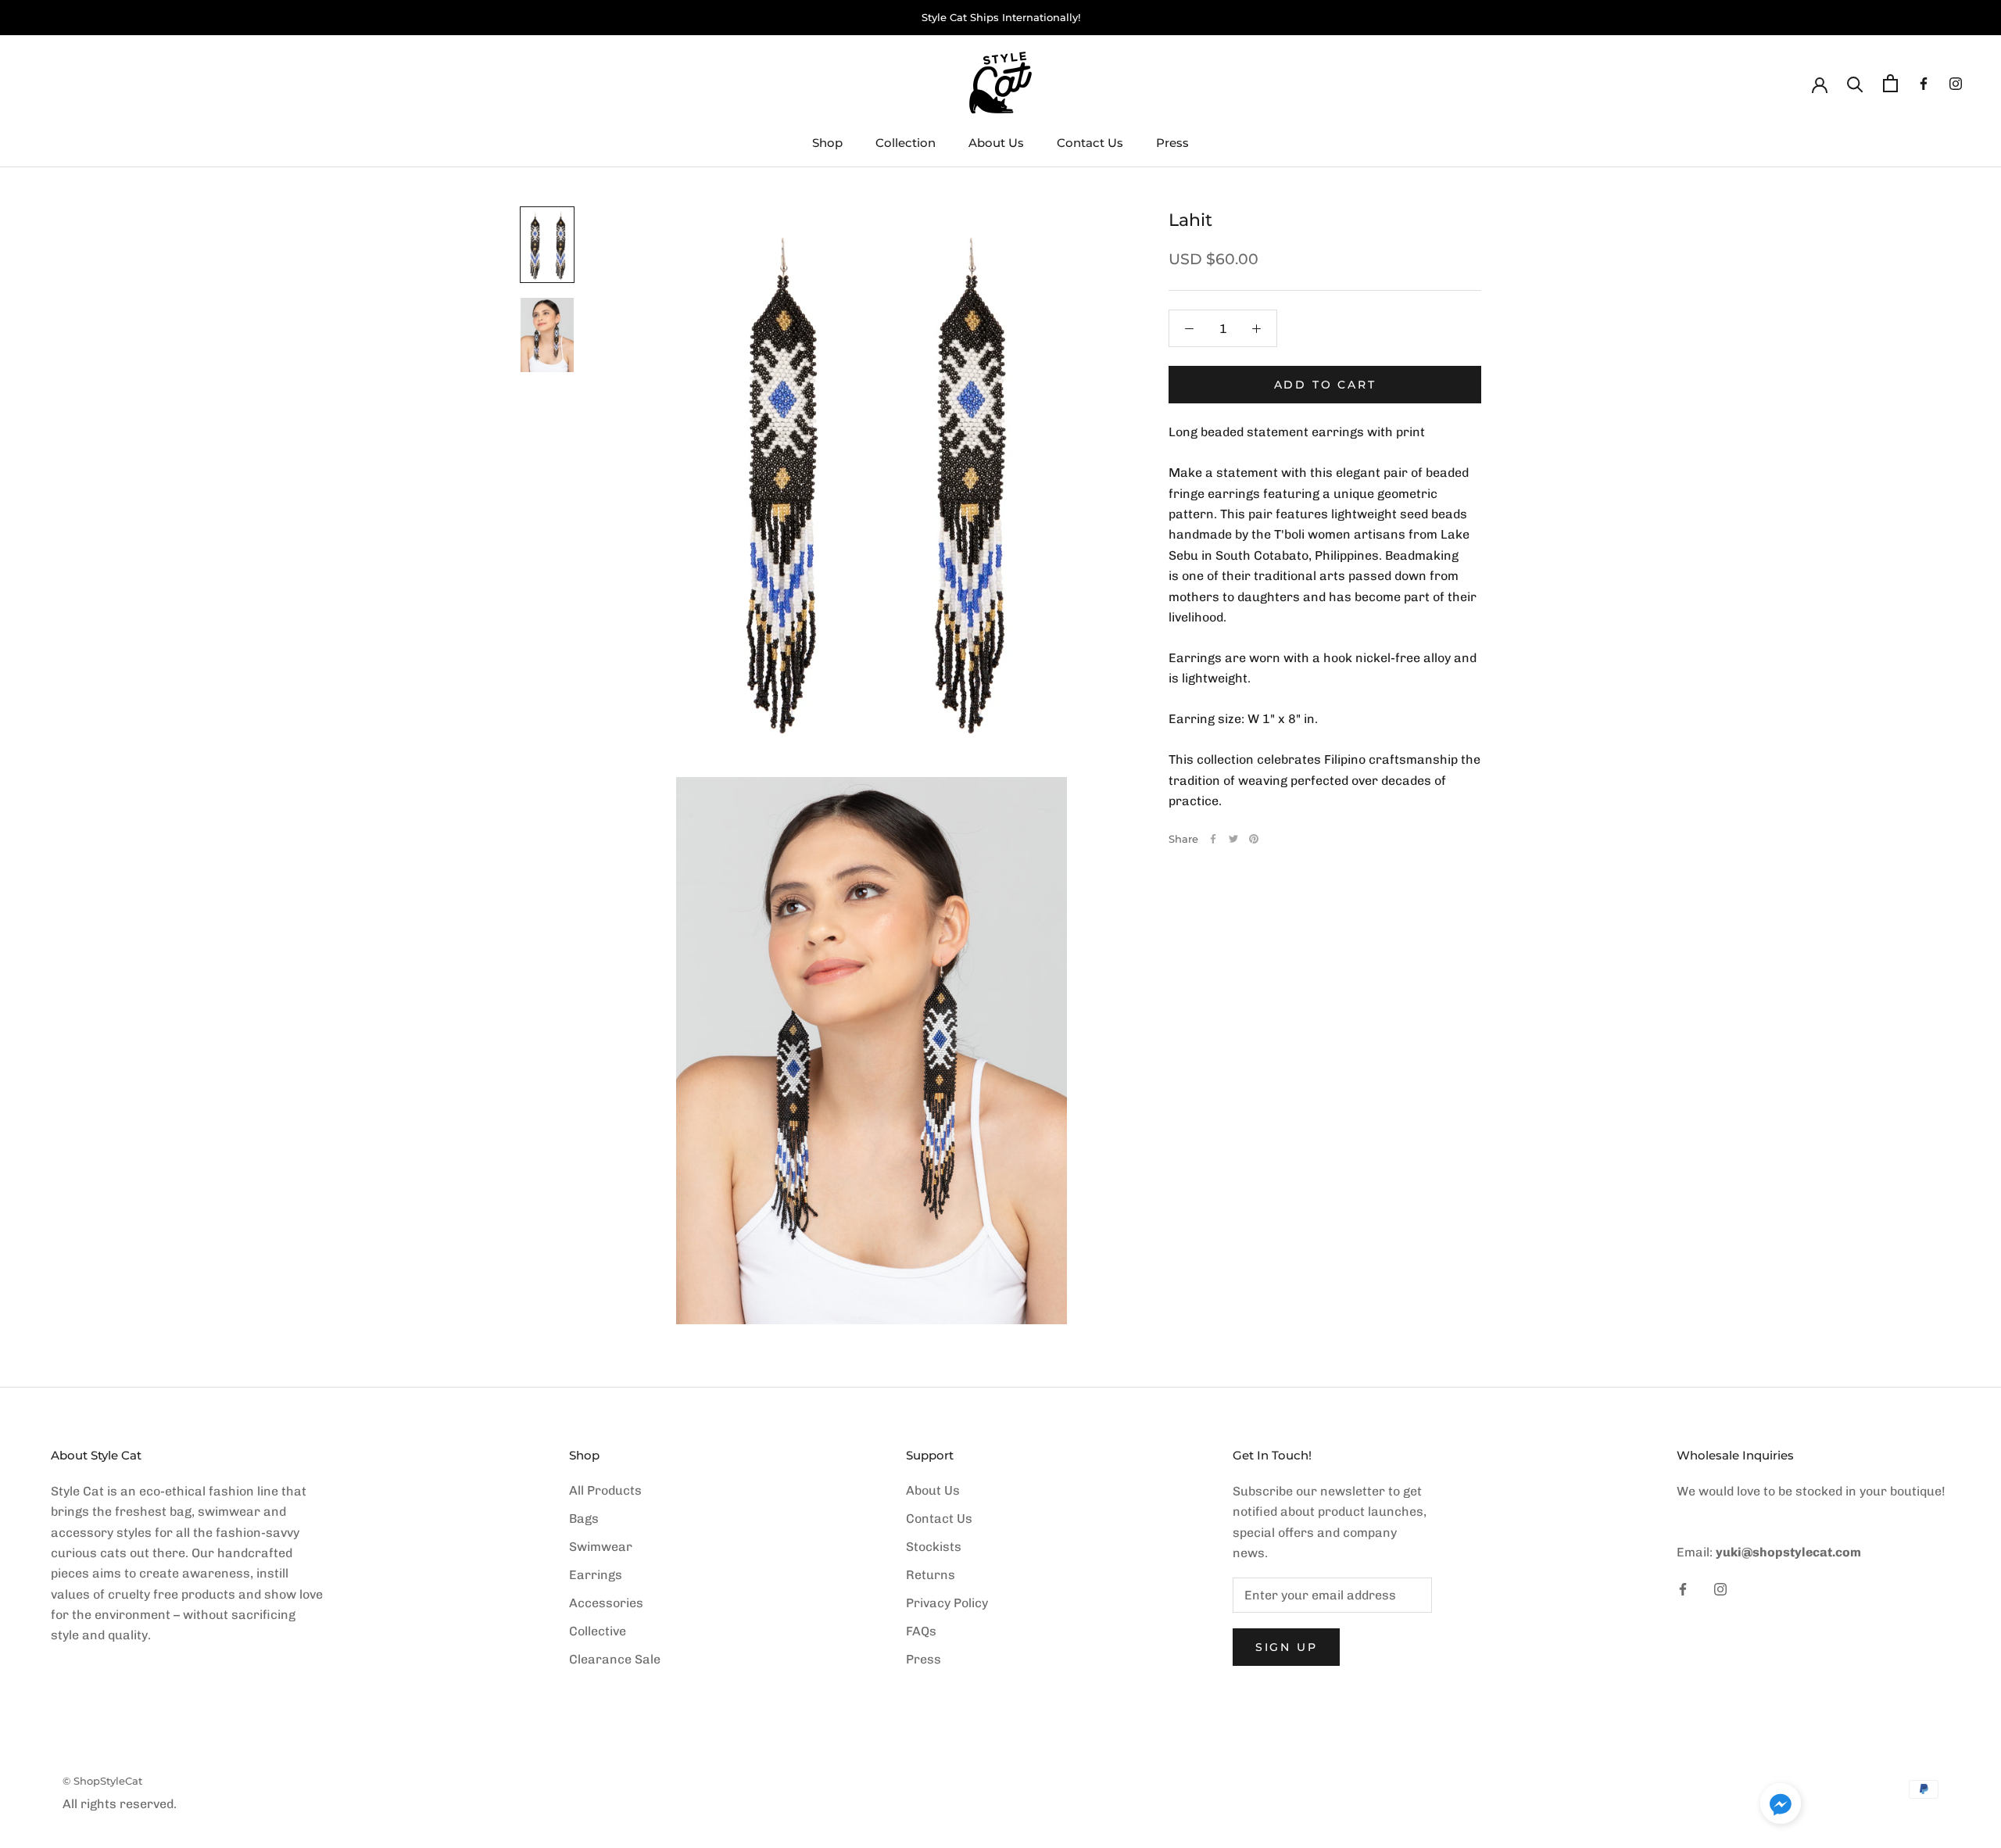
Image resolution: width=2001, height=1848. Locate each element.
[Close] (1216, 754)
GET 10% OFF (1001, 1050)
